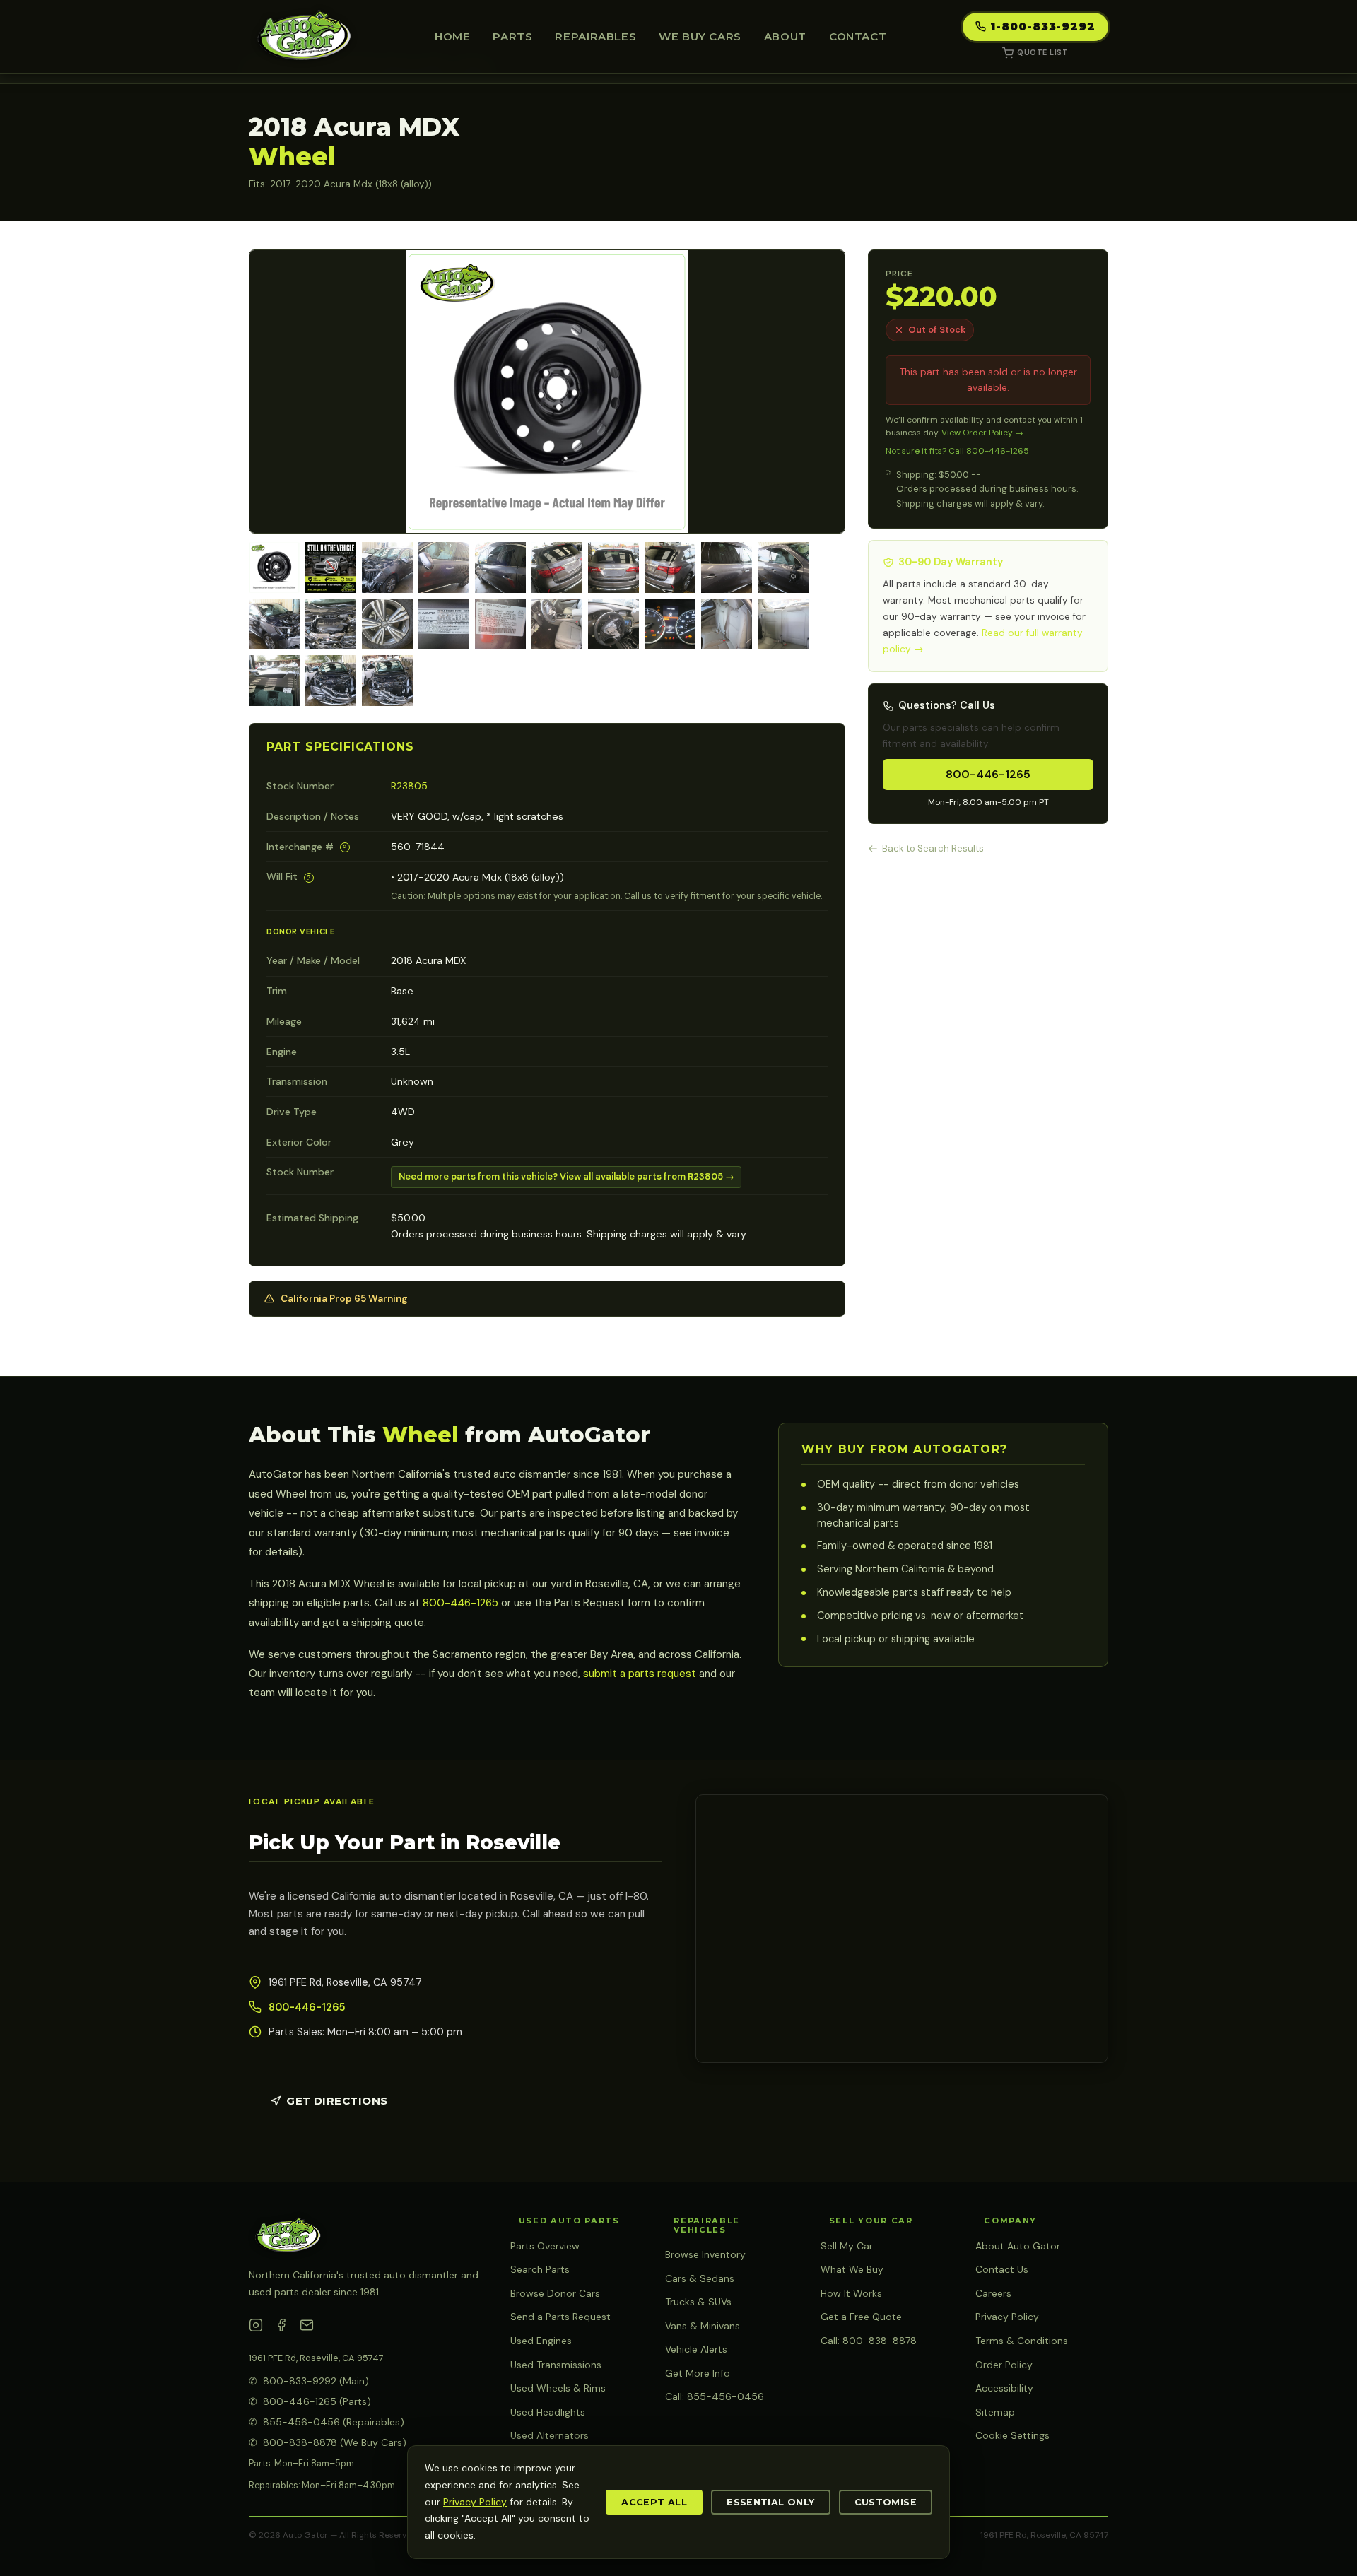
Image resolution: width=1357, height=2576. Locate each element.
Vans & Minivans (703, 2326)
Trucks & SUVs (698, 2302)
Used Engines (541, 2341)
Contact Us (1002, 2269)
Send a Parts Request (560, 2317)
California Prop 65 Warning (344, 1299)
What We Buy (852, 2269)
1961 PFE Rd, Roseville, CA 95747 (316, 2358)
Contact (858, 36)
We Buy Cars (700, 36)
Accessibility (1004, 2388)
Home (452, 36)
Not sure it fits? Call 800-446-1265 (957, 451)
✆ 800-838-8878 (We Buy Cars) (328, 2442)
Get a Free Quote (861, 2317)
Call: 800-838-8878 (869, 2341)
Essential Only (770, 2502)
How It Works (851, 2293)
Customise (886, 2502)
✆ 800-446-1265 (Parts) (310, 2401)
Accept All (654, 2502)
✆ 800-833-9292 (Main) (309, 2381)
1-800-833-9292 (1043, 27)
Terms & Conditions (1022, 2341)
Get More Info (698, 2373)
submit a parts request (640, 1674)
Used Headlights (548, 2412)
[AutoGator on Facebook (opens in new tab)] (281, 2328)
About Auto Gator (1018, 2246)
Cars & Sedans (700, 2278)
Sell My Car (847, 2246)
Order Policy (1004, 2365)
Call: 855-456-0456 (715, 2396)
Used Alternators (550, 2435)
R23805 (409, 786)
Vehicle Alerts (696, 2349)
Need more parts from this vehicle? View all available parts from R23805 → (566, 1176)
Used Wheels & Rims (558, 2388)
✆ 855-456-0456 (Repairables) (327, 2422)
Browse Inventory (705, 2254)
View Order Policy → (982, 433)
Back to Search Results (933, 848)
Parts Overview (545, 2246)
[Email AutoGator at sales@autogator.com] (307, 2328)
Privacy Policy (1007, 2317)
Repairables (595, 36)
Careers (993, 2293)
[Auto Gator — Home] (304, 37)
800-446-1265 (988, 774)
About (785, 36)
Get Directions (337, 2101)
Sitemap (995, 2412)
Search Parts (540, 2269)
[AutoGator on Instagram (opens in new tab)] (256, 2328)
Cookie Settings (1012, 2435)
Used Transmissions (556, 2365)
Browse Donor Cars (555, 2293)
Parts (512, 36)
